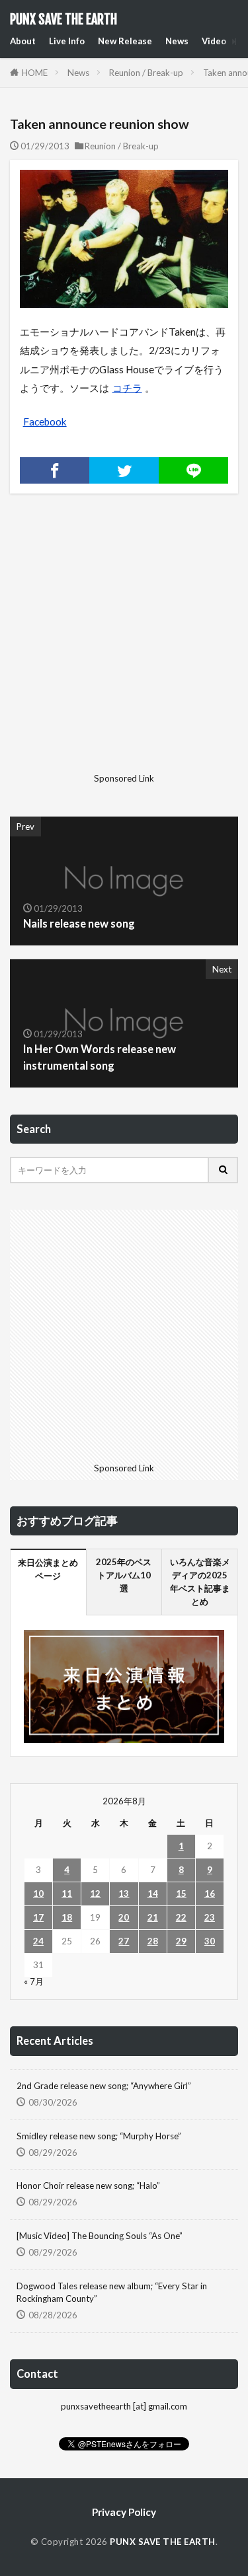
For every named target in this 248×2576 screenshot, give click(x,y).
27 (124, 1941)
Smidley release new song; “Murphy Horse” (99, 2136)
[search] (224, 1170)
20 (124, 1917)
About (23, 41)
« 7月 (34, 1981)
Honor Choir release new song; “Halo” (88, 2186)
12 (95, 1894)
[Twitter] (124, 470)
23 (210, 1917)
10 (38, 1894)
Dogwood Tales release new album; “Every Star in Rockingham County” (112, 2293)
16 (210, 1894)
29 (181, 1941)
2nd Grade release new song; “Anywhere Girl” (104, 2086)
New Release (125, 41)
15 (181, 1894)
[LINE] (193, 470)
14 (153, 1894)
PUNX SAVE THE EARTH (63, 20)
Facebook (45, 422)
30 (210, 1941)
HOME (35, 73)
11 (67, 1894)
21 (153, 1917)
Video (214, 41)
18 (67, 1917)
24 (38, 1941)
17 (38, 1917)
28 (153, 1941)
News (177, 41)
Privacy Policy (124, 2512)
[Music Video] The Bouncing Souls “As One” (100, 2236)
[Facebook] (55, 470)
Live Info (67, 41)
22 (181, 1917)
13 (124, 1894)
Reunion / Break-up (146, 73)
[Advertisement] (124, 644)
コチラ (127, 388)
